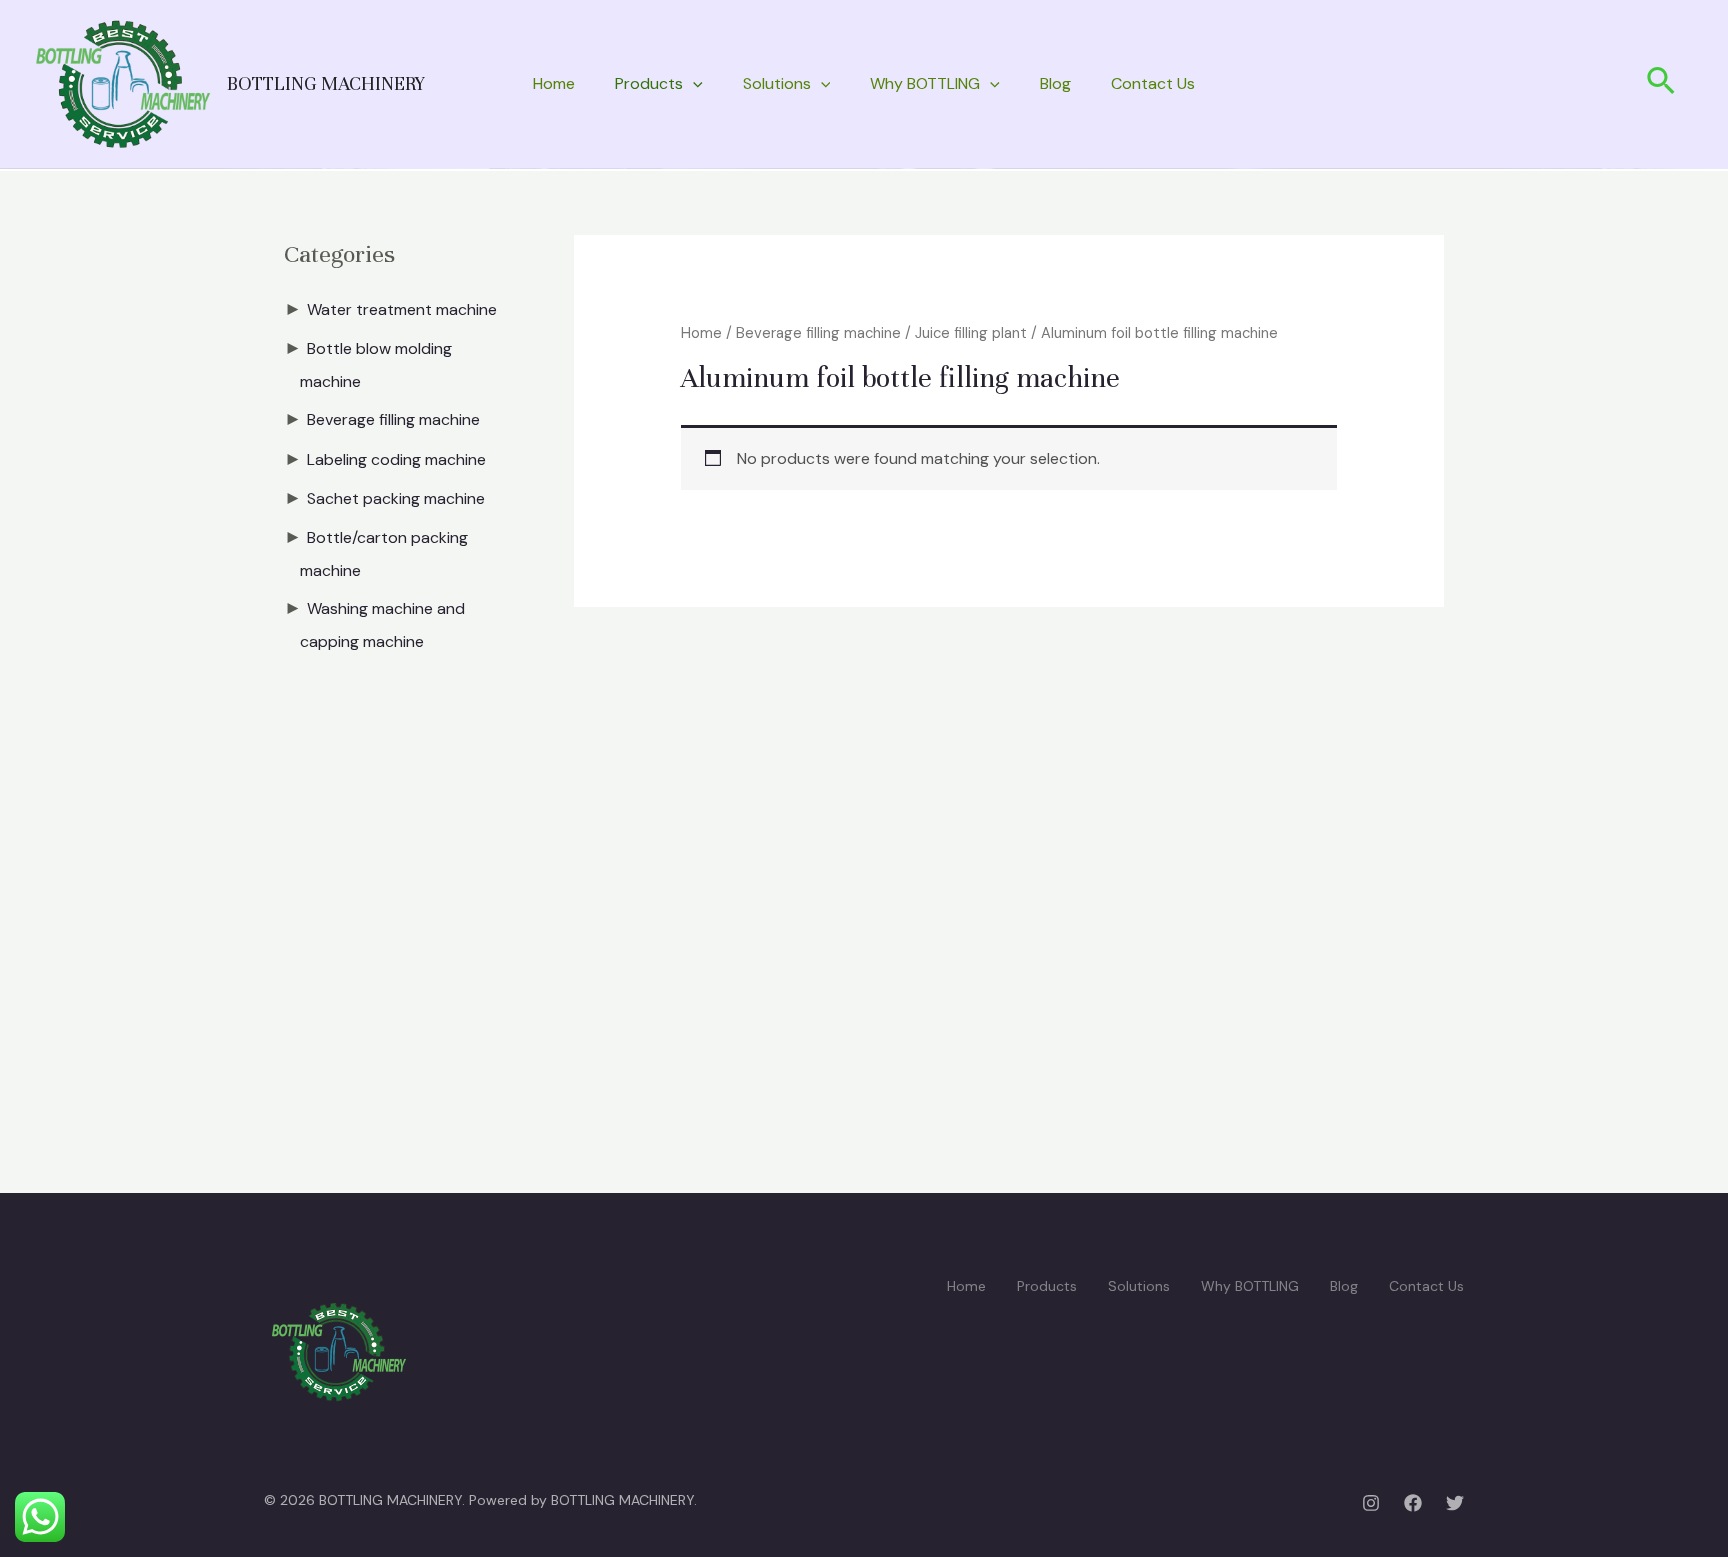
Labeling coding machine (396, 459)
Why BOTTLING (925, 83)
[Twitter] (1455, 1503)
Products (649, 83)
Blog (1055, 83)
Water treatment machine (402, 309)
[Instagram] (1371, 1503)
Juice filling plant (971, 333)
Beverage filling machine (393, 419)
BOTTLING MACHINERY (326, 83)
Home (554, 83)
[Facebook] (1413, 1503)
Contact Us (1153, 83)
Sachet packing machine (396, 498)
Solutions (777, 83)
